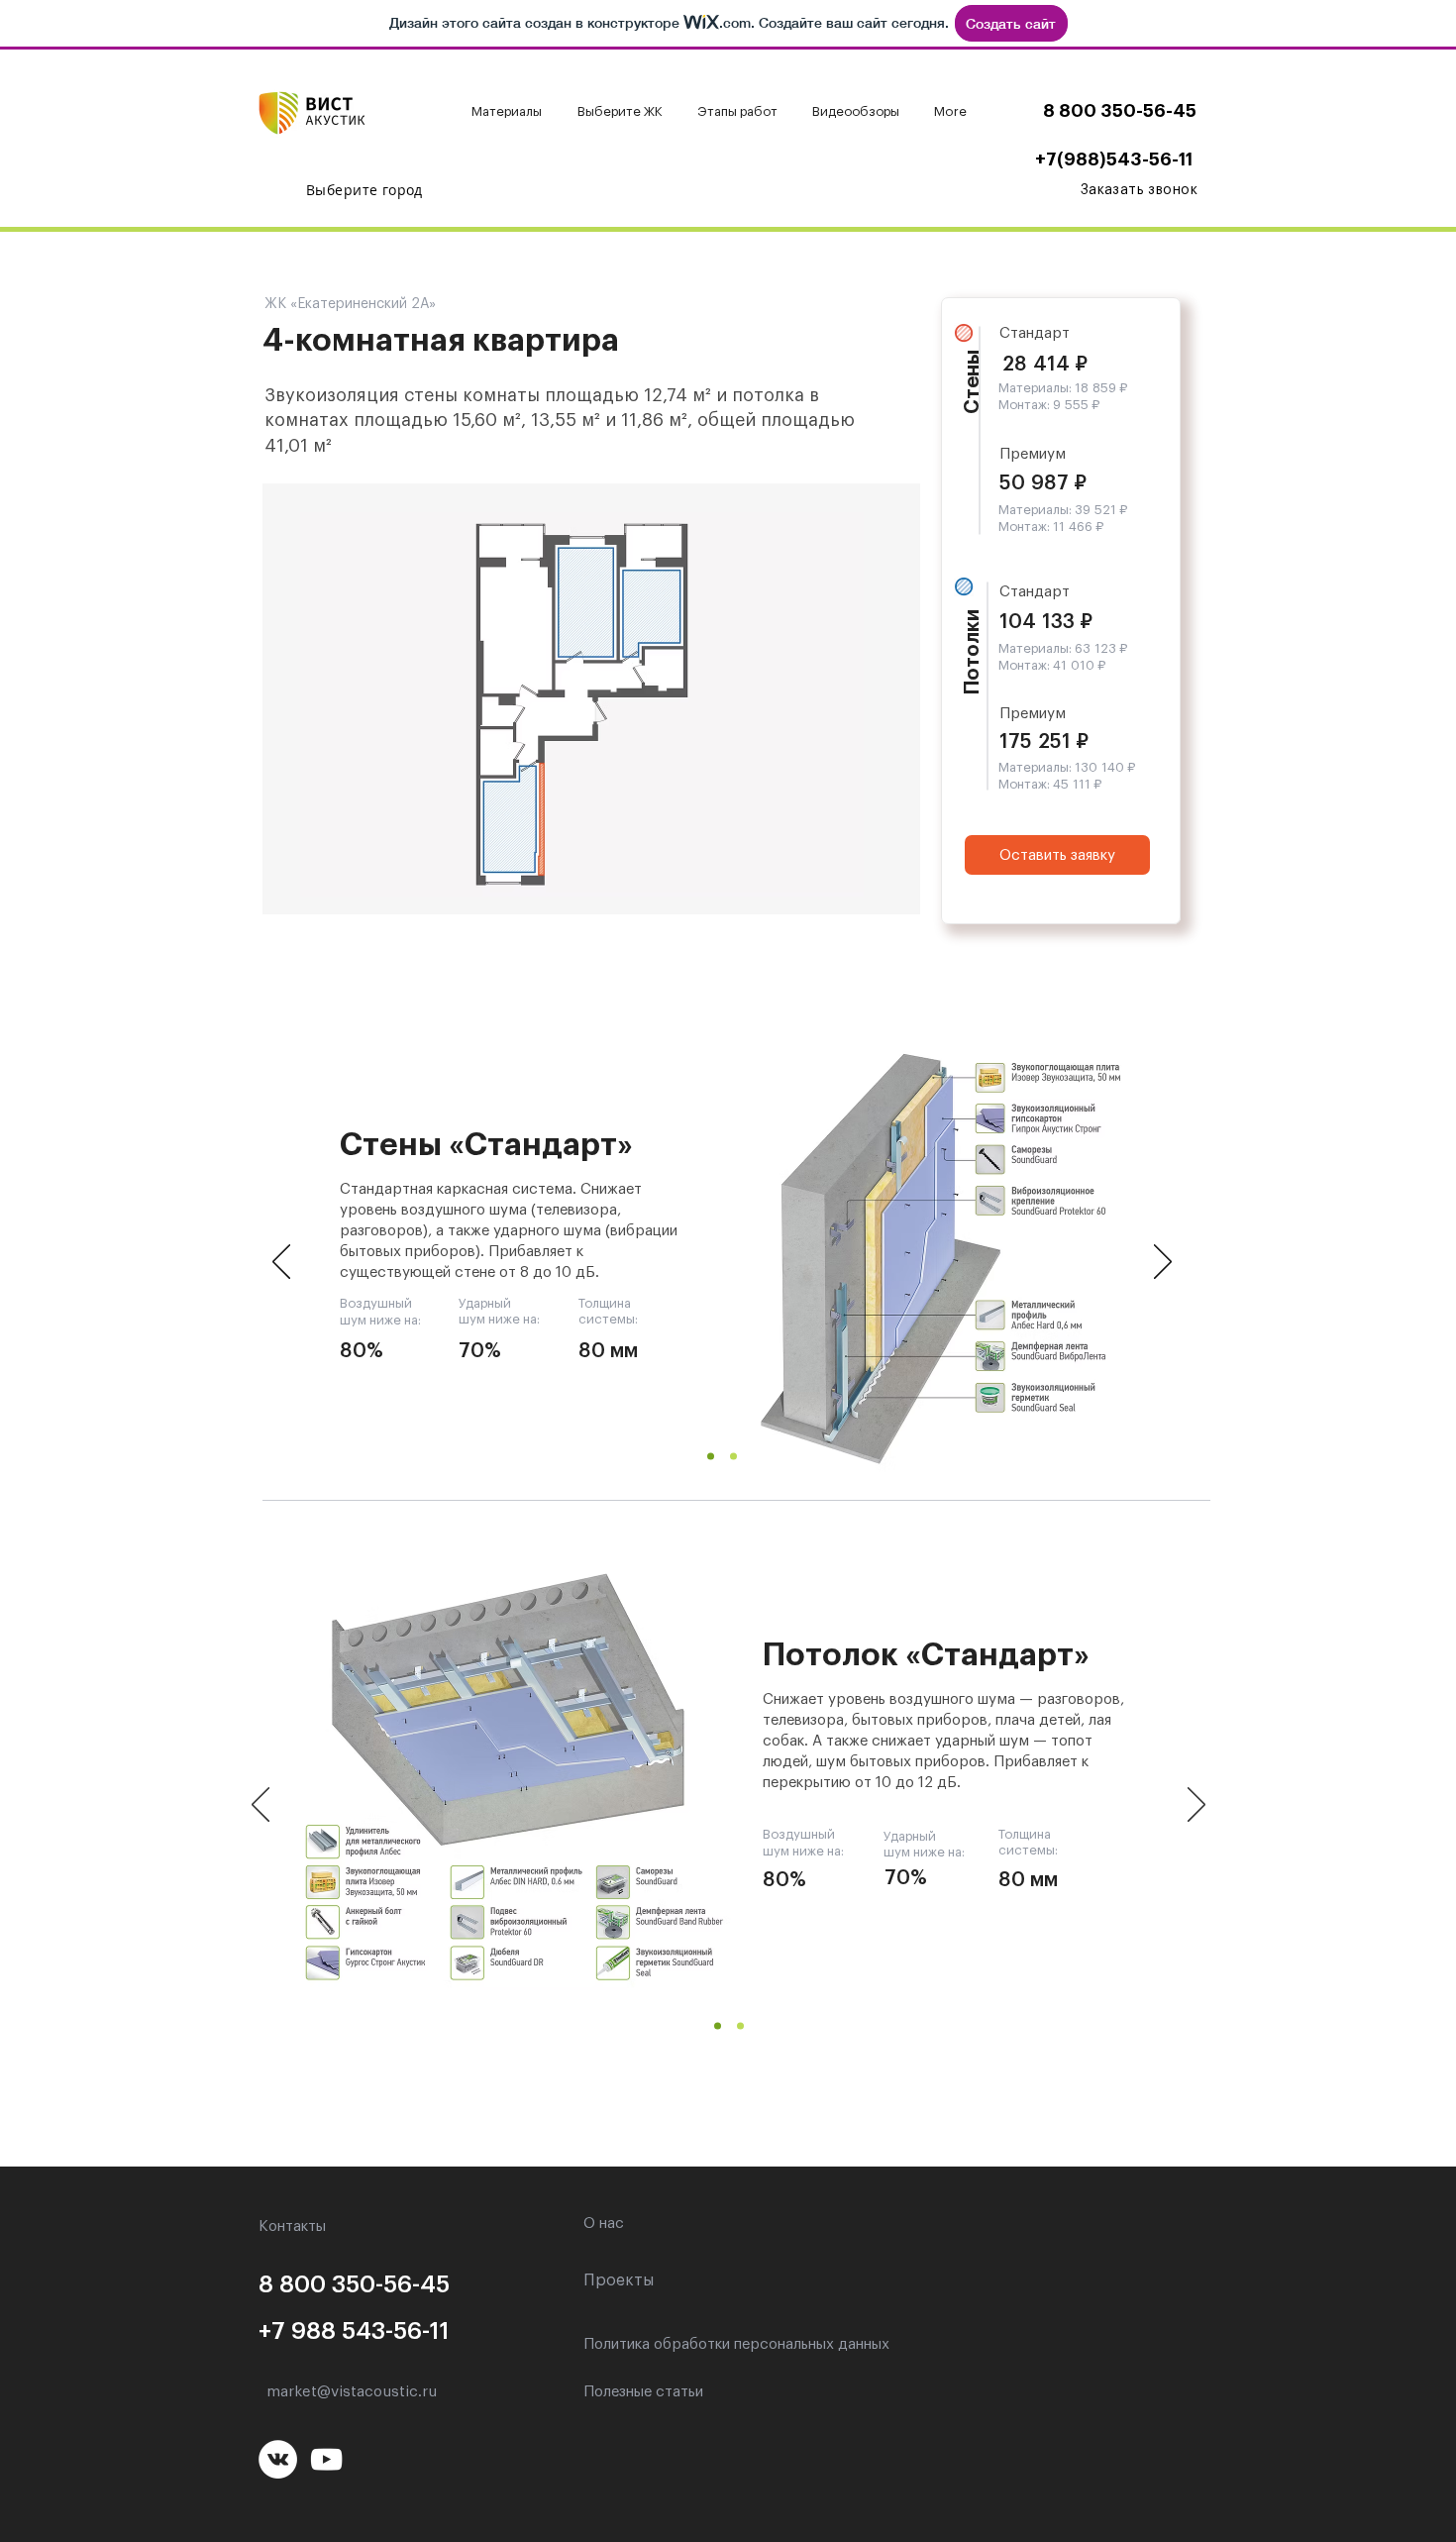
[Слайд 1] (711, 1457)
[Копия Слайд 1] (733, 1457)
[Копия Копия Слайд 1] (740, 2026)
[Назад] (281, 1263)
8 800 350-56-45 (1120, 111)
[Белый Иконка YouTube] (326, 2459)
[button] (510, 112)
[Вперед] (1163, 1263)
